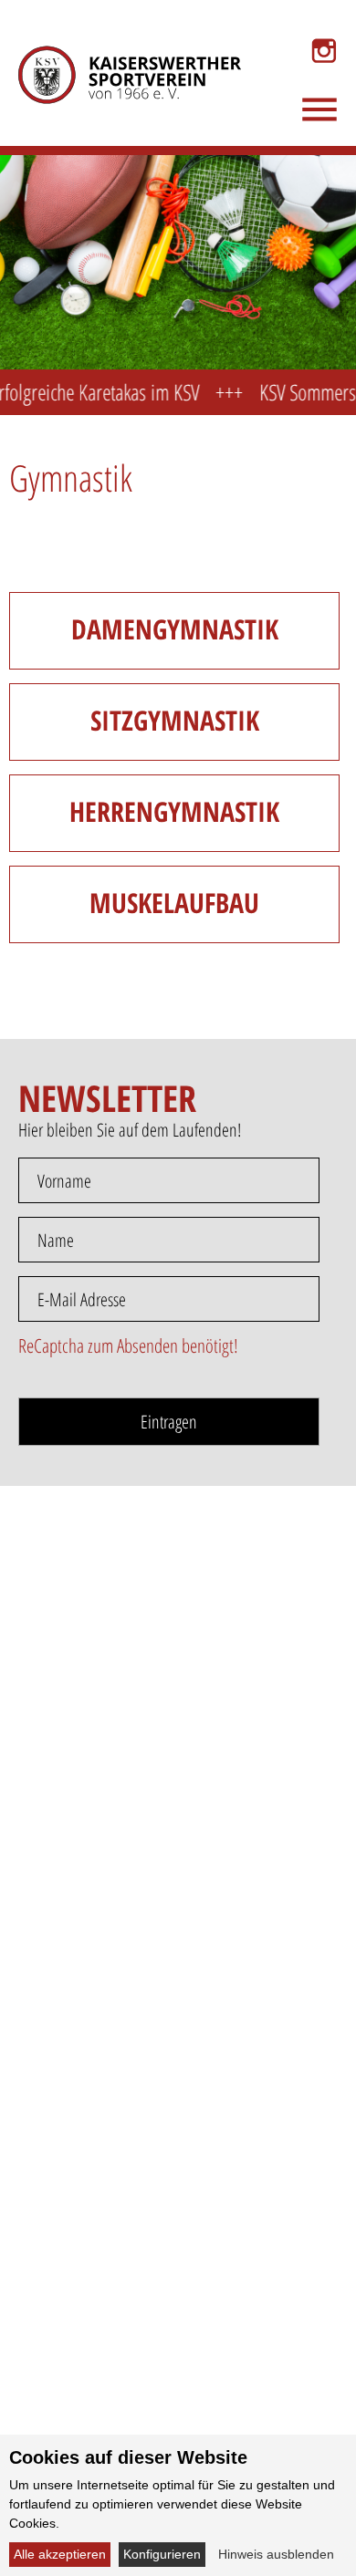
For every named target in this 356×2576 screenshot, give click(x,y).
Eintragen (169, 1422)
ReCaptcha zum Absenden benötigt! (128, 1345)
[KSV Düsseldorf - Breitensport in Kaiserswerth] (116, 51)
